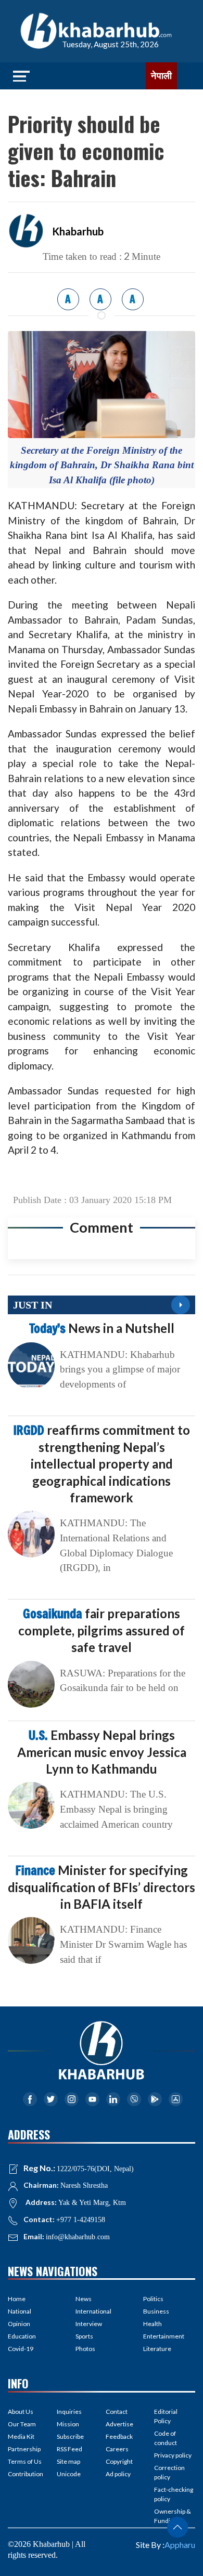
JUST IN (33, 1305)
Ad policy (118, 2474)
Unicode (69, 2474)
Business (156, 2311)
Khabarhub (78, 231)
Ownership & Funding (173, 2516)
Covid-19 (21, 2349)
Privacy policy (173, 2455)
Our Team (22, 2424)
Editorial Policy (166, 2416)
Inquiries (69, 2412)
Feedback (119, 2436)
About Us (21, 2412)
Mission (68, 2424)
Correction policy (169, 2472)
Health (153, 2324)
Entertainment (164, 2336)
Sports (84, 2336)
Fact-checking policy (174, 2494)
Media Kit (21, 2436)
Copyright (119, 2461)
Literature (157, 2349)
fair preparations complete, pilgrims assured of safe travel (102, 1630)
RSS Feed (69, 2449)
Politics (153, 2299)
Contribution (26, 2474)
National (20, 2311)
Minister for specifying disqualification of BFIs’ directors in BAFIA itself (102, 1887)
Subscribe (70, 2436)
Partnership (24, 2449)
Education (22, 2336)
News (84, 2299)
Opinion (19, 2324)
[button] (177, 2527)
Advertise (119, 2424)
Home (17, 2299)
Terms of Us (25, 2461)
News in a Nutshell (102, 1328)
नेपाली (161, 76)
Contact (117, 2412)
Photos (85, 2349)
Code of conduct (166, 2438)
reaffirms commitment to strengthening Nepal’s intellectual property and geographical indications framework (102, 1464)
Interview (89, 2324)
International (93, 2311)
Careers (117, 2449)
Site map (68, 2461)
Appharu (180, 2545)
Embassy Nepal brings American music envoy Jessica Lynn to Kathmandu (102, 1752)
